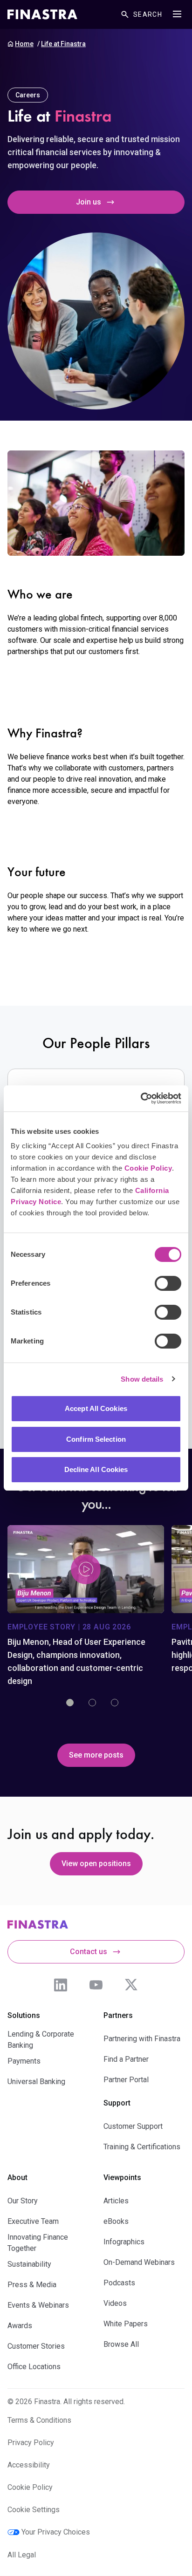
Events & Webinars (38, 2305)
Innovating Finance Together (38, 2243)
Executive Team (33, 2221)
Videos (115, 2303)
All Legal (22, 2555)
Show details (142, 1379)
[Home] (42, 14)
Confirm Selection (96, 1439)
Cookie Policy (148, 1168)
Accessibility (29, 2465)
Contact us (89, 1952)
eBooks (116, 2221)
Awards (20, 2326)
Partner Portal (126, 2080)
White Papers (126, 2324)
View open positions (96, 1864)
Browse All (121, 2344)
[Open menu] (177, 14)
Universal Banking (36, 2082)
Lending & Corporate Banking (41, 2040)
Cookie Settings (34, 2510)
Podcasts (119, 2283)
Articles (116, 2201)
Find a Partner (126, 2059)
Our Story (23, 2201)
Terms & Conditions (39, 2420)
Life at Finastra (63, 44)
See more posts (96, 1755)
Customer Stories (36, 2346)
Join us (89, 202)
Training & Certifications (142, 2147)
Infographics (124, 2242)
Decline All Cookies (96, 1469)
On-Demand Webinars (139, 2262)
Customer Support (133, 2126)
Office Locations (34, 2367)
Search (148, 14)
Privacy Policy (31, 2443)
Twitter (131, 1985)
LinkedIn (61, 1985)
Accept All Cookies (96, 1408)
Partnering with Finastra (142, 2039)
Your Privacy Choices (56, 2532)
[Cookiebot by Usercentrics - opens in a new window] (141, 1098)
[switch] (168, 1283)
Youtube (96, 1985)
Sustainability (29, 2264)
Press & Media (32, 2285)
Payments (24, 2061)
